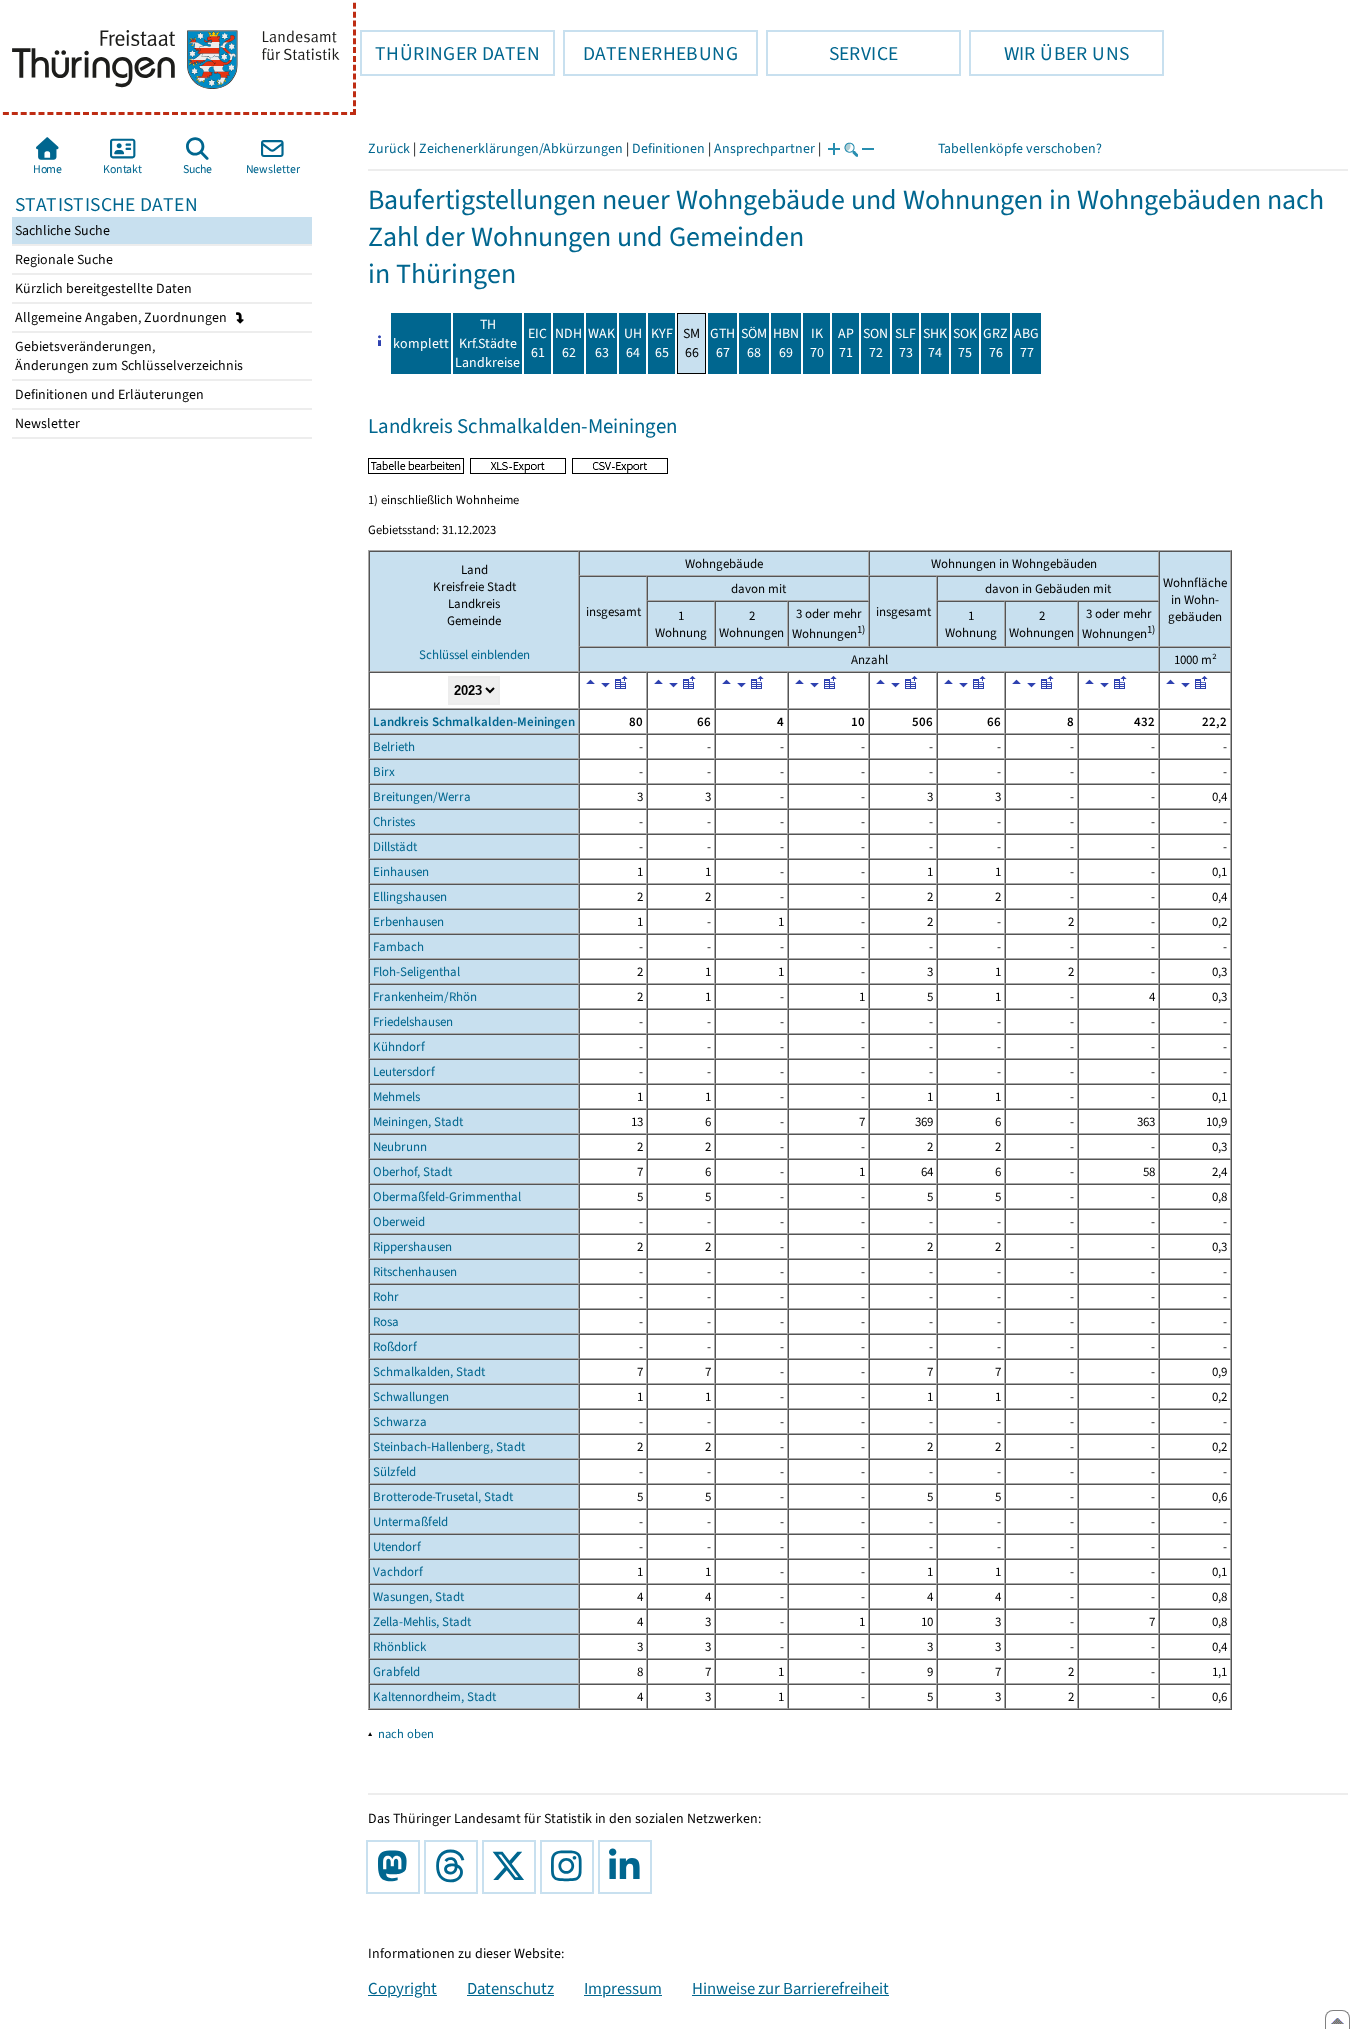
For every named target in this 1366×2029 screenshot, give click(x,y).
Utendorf (397, 1546)
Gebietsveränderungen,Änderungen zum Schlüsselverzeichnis (127, 356)
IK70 (817, 343)
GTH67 (722, 343)
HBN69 (786, 343)
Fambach (398, 946)
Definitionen (668, 148)
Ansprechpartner (764, 148)
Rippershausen (412, 1246)
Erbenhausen (408, 921)
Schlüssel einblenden (474, 654)
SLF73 (905, 343)
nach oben (406, 1733)
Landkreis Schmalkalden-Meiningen (474, 721)
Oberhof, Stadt (412, 1171)
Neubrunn (400, 1146)
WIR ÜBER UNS (1049, 53)
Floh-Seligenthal (416, 971)
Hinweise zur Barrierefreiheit (790, 1988)
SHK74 (935, 343)
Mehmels (396, 1096)
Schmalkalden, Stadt (429, 1371)
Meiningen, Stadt (418, 1121)
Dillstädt (395, 846)
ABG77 (1026, 343)
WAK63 (601, 343)
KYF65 (662, 343)
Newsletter (46, 423)
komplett (421, 343)
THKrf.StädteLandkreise (487, 343)
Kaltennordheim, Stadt (434, 1696)
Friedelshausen (413, 1021)
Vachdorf (398, 1571)
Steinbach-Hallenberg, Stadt (449, 1446)
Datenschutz (510, 1988)
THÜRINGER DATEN (450, 53)
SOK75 (965, 343)
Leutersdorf (404, 1071)
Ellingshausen (410, 896)
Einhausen (401, 871)
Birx (384, 771)
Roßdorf (395, 1346)
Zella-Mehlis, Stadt (422, 1621)
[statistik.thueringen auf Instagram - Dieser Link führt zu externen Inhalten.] (571, 1867)
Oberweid (399, 1221)
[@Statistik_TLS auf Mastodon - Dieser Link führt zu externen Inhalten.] (397, 1867)
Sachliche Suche (61, 230)
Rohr (386, 1296)
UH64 (633, 343)
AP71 (846, 343)
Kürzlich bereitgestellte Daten (102, 288)
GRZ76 (995, 343)
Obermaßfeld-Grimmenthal (447, 1196)
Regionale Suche (62, 259)
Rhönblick (399, 1646)
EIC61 (537, 343)
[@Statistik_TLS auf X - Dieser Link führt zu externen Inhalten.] (513, 1867)
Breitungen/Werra (422, 796)
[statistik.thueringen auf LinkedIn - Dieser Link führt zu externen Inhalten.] (629, 1867)
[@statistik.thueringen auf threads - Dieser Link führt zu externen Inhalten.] (455, 1867)
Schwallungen (411, 1396)
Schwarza (400, 1421)
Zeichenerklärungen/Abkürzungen (521, 148)
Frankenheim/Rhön (425, 996)
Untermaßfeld (410, 1521)
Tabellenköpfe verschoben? (1020, 148)
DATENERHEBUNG (650, 53)
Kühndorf (399, 1046)
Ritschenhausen (415, 1271)
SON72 (875, 343)
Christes (394, 821)
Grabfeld (396, 1671)
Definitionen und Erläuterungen (108, 394)
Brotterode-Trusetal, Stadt (443, 1496)
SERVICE (832, 53)
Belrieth (394, 746)
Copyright (402, 1988)
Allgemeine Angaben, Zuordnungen (122, 317)
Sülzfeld (394, 1471)
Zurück (389, 148)
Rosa (386, 1321)
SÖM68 (754, 343)
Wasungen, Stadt (418, 1596)
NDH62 (568, 343)
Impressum (623, 1988)
